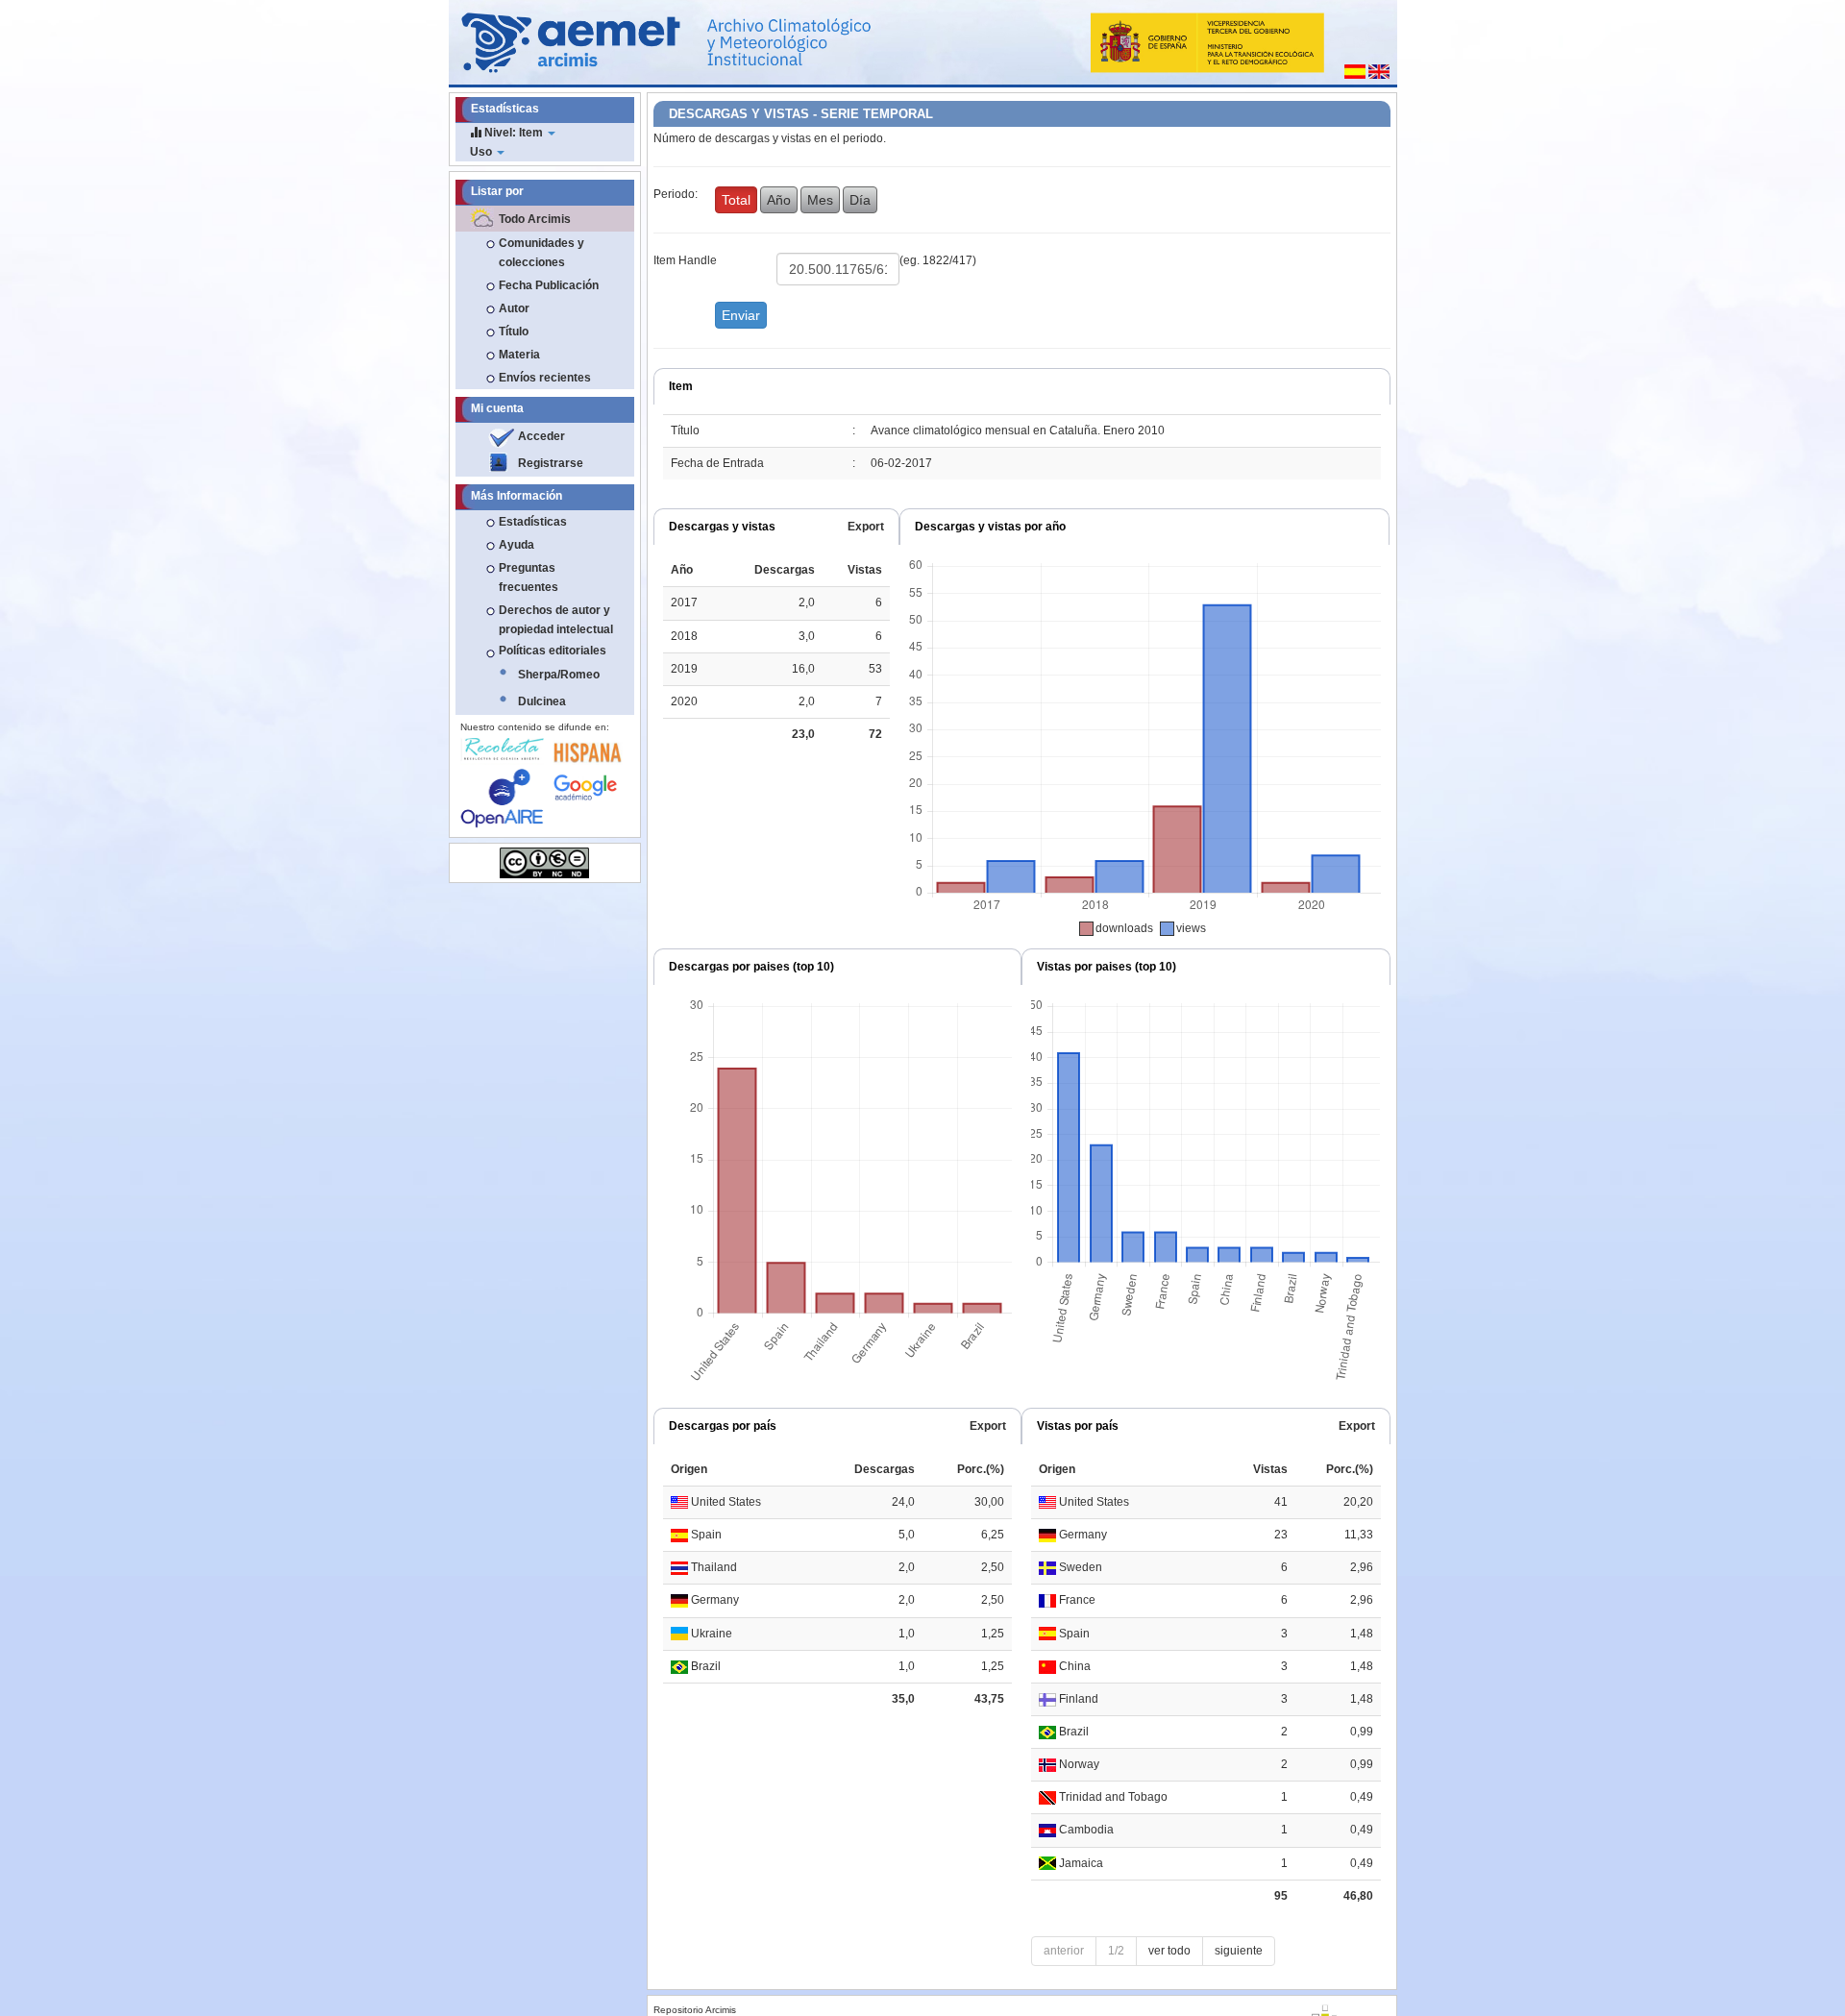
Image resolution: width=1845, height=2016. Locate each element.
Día (860, 200)
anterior (1064, 1951)
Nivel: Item (514, 133)
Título (514, 332)
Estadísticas (533, 522)
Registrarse (551, 463)
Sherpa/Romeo (559, 675)
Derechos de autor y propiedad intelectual (556, 620)
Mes (820, 200)
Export (866, 527)
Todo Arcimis (535, 219)
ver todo (1169, 1951)
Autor (514, 308)
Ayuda (517, 545)
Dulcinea (542, 701)
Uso (482, 152)
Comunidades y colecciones (541, 253)
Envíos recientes (545, 378)
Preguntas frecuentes (529, 578)
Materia (519, 355)
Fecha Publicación (549, 285)
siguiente (1239, 1951)
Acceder (541, 436)
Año (779, 200)
